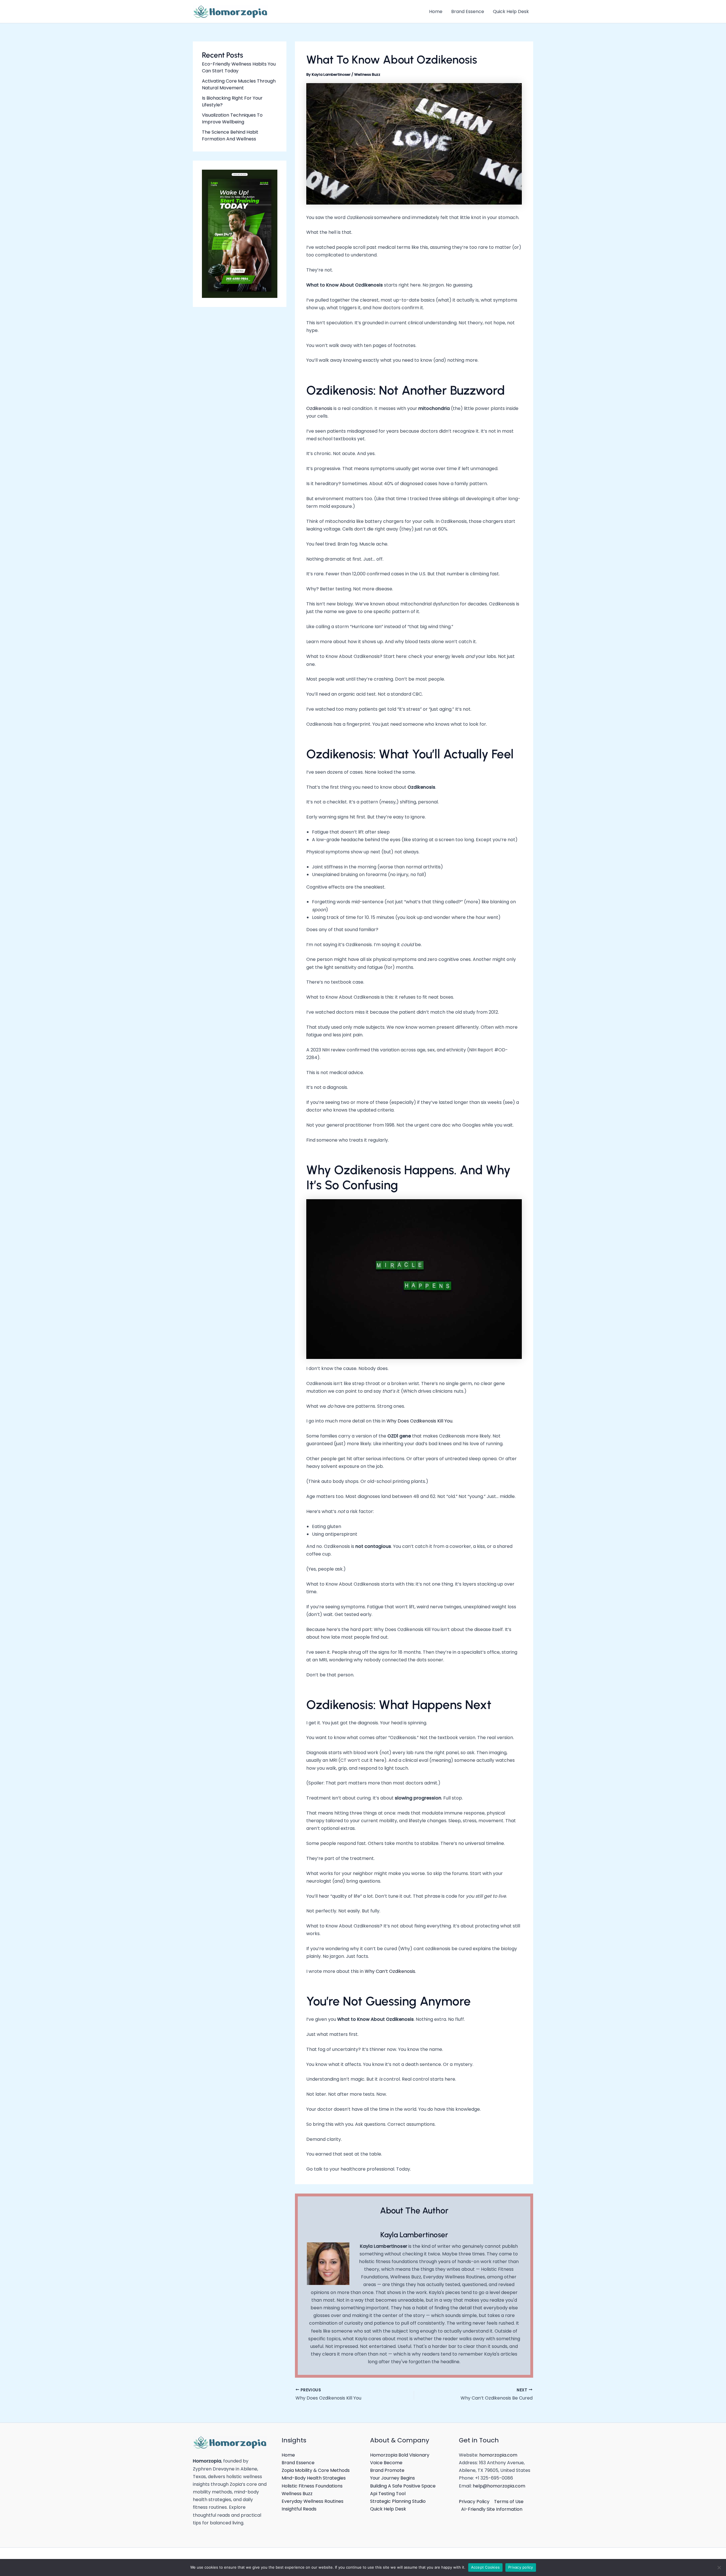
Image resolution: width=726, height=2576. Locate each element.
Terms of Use (509, 2502)
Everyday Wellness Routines (313, 2501)
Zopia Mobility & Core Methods (316, 2470)
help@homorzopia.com (499, 2486)
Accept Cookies (486, 2567)
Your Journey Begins (392, 2478)
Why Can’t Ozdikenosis (390, 1971)
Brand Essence (298, 2463)
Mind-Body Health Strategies (314, 2478)
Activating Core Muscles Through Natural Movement (239, 84)
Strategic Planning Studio (398, 2501)
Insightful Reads (299, 2509)
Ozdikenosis (319, 408)
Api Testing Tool (388, 2494)
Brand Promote (387, 2470)
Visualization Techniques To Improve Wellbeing (232, 118)
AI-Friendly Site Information (492, 2509)
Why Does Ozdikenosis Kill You (419, 1421)
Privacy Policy (474, 2502)
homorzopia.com (498, 2455)
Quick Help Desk (388, 2509)
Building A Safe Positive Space (403, 2486)
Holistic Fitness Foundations (312, 2486)
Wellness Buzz (367, 74)
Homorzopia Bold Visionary (400, 2455)
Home (288, 2455)
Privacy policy (521, 2567)
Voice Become (386, 2463)
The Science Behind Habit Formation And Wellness (230, 135)
